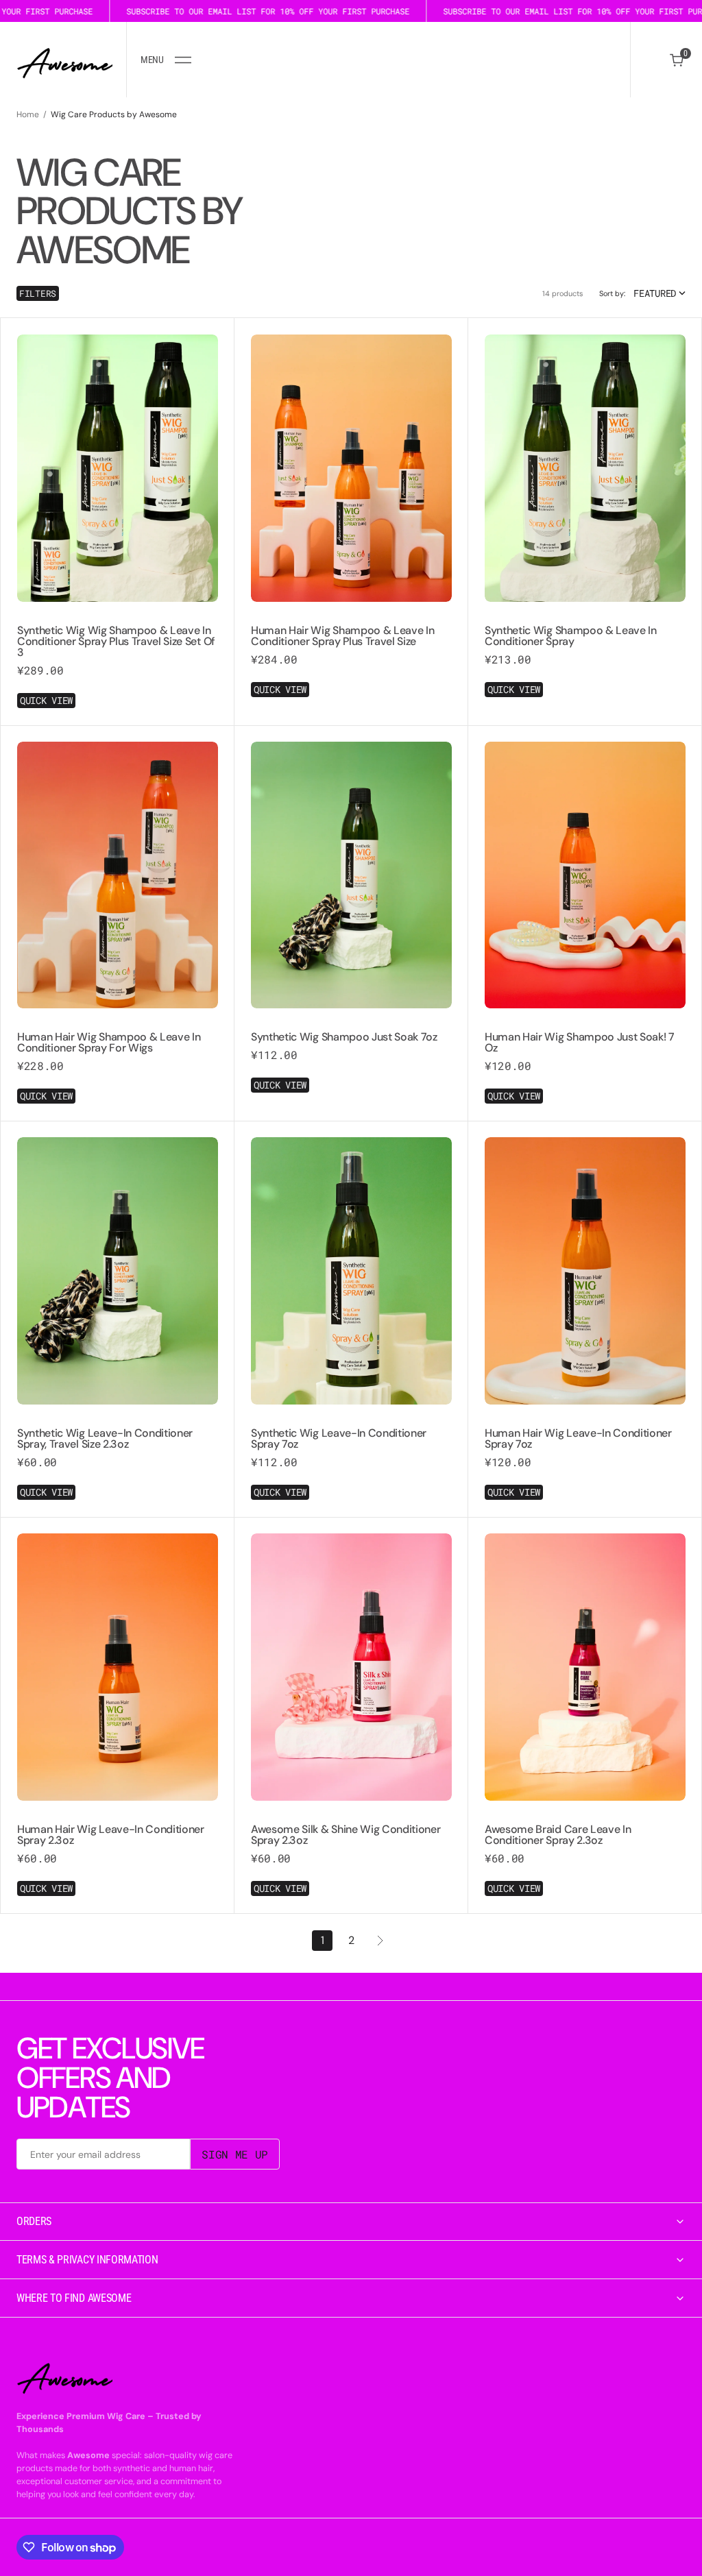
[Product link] (118, 468)
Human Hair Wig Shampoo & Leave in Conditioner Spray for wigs (109, 1042)
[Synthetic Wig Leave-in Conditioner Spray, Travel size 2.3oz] (118, 1458)
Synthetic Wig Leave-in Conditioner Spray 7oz (339, 1438)
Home (28, 114)
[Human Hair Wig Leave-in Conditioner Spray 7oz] (585, 1458)
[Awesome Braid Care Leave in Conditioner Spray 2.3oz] (585, 1854)
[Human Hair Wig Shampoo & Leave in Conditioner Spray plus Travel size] (351, 655)
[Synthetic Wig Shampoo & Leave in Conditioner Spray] (585, 655)
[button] (166, 60)
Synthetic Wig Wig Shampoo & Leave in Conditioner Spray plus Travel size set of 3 (116, 641)
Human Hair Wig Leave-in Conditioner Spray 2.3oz (111, 1835)
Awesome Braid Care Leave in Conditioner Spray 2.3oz (558, 1835)
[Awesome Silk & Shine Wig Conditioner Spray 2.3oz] (351, 1854)
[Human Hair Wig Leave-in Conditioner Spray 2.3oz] (118, 1854)
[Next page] (380, 1941)
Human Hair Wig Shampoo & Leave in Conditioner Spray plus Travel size (342, 636)
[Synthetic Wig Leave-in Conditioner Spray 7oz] (351, 1458)
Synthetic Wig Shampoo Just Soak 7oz (344, 1037)
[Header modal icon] (183, 60)
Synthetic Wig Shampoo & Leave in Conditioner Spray (571, 636)
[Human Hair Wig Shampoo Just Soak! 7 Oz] (585, 1062)
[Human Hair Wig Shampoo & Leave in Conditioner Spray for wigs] (118, 1062)
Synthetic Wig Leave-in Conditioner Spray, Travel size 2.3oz (105, 1438)
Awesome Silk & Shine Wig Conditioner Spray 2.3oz (346, 1835)
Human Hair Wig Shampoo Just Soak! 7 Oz (580, 1042)
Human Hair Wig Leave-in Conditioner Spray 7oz (578, 1438)
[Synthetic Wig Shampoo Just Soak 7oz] (351, 1056)
